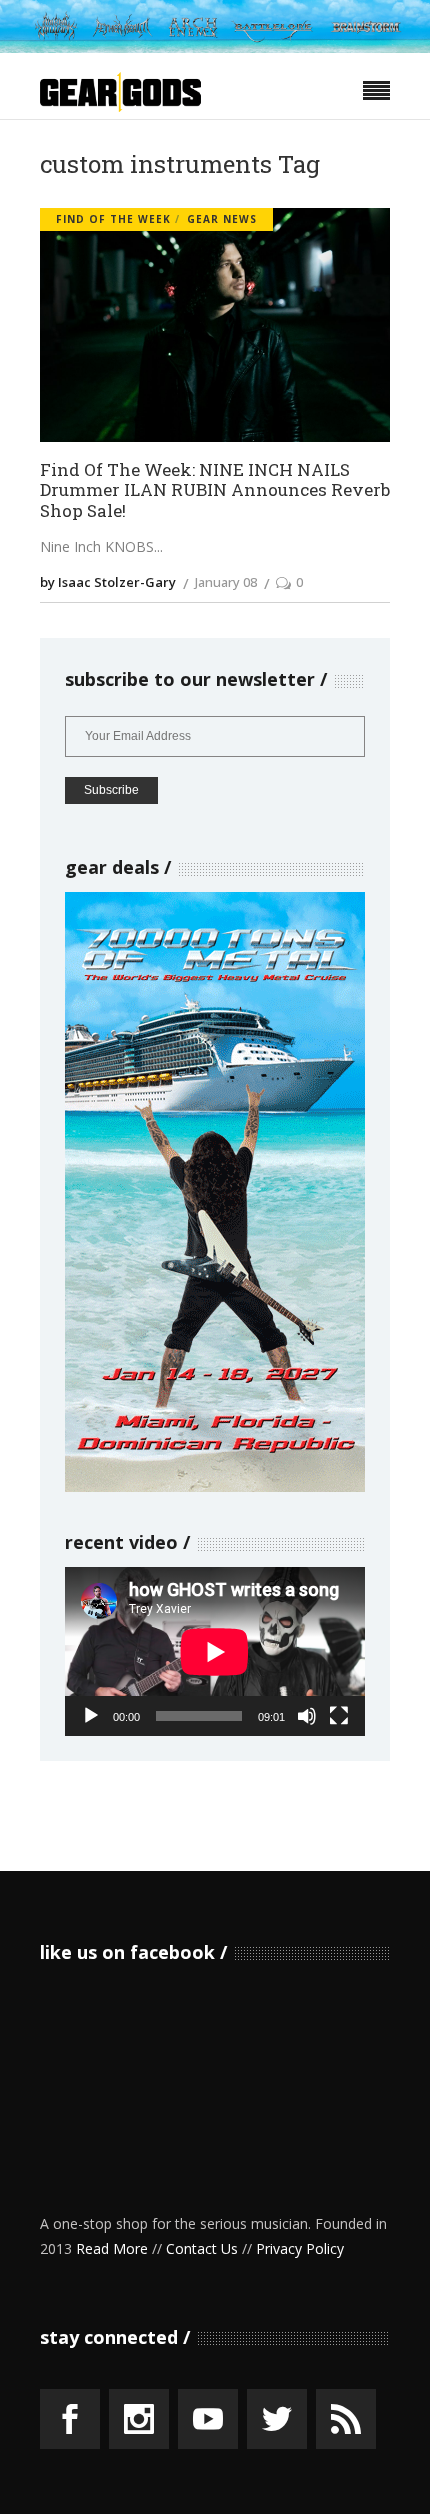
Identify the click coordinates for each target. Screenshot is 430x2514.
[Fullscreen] (339, 1716)
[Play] (91, 1716)
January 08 (226, 582)
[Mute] (307, 1716)
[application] (215, 1651)
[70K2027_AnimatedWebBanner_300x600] (215, 1486)
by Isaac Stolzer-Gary (108, 582)
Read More (112, 2248)
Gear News (222, 219)
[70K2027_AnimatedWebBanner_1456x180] (215, 47)
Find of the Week (113, 219)
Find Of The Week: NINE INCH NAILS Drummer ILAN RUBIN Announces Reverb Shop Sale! (215, 491)
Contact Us (202, 2248)
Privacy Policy (300, 2248)
